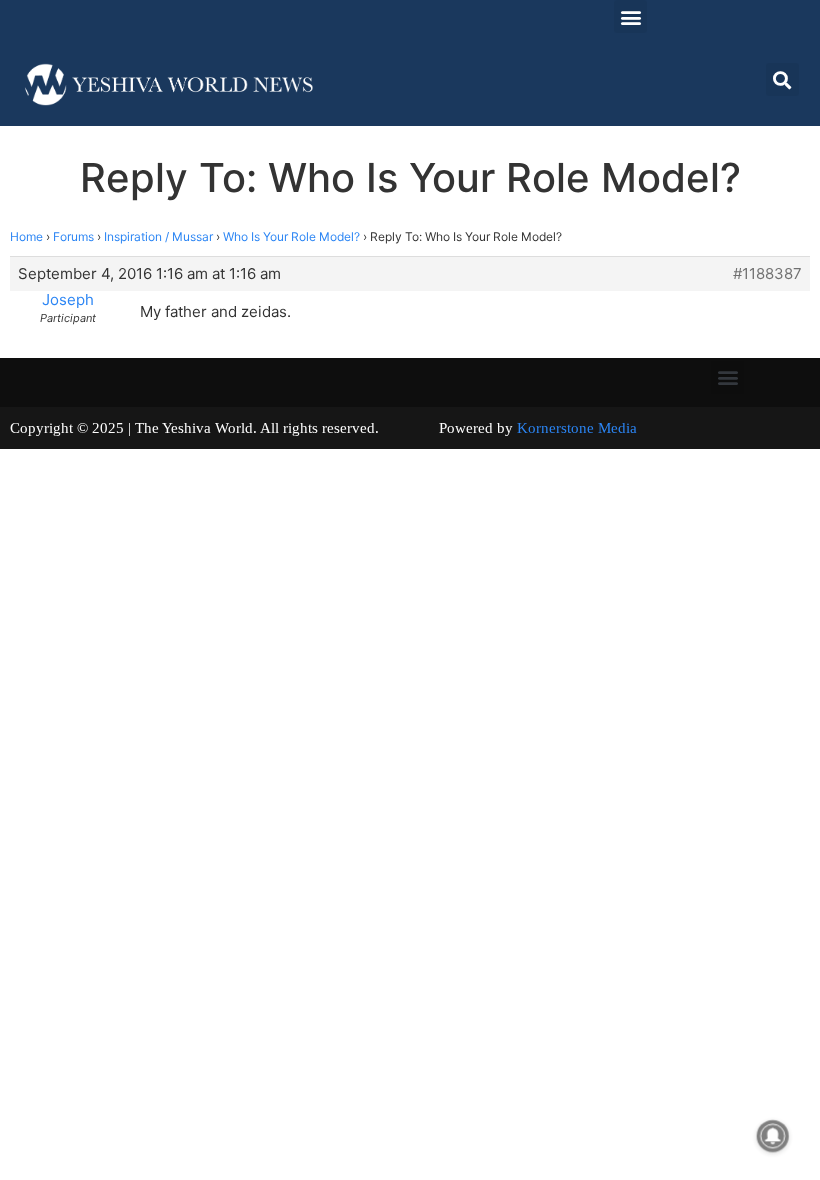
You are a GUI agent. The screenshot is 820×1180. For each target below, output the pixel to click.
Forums (73, 236)
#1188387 (767, 274)
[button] (630, 16)
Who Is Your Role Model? (291, 236)
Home (26, 236)
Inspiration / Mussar (158, 236)
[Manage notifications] (773, 1136)
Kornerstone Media (577, 428)
